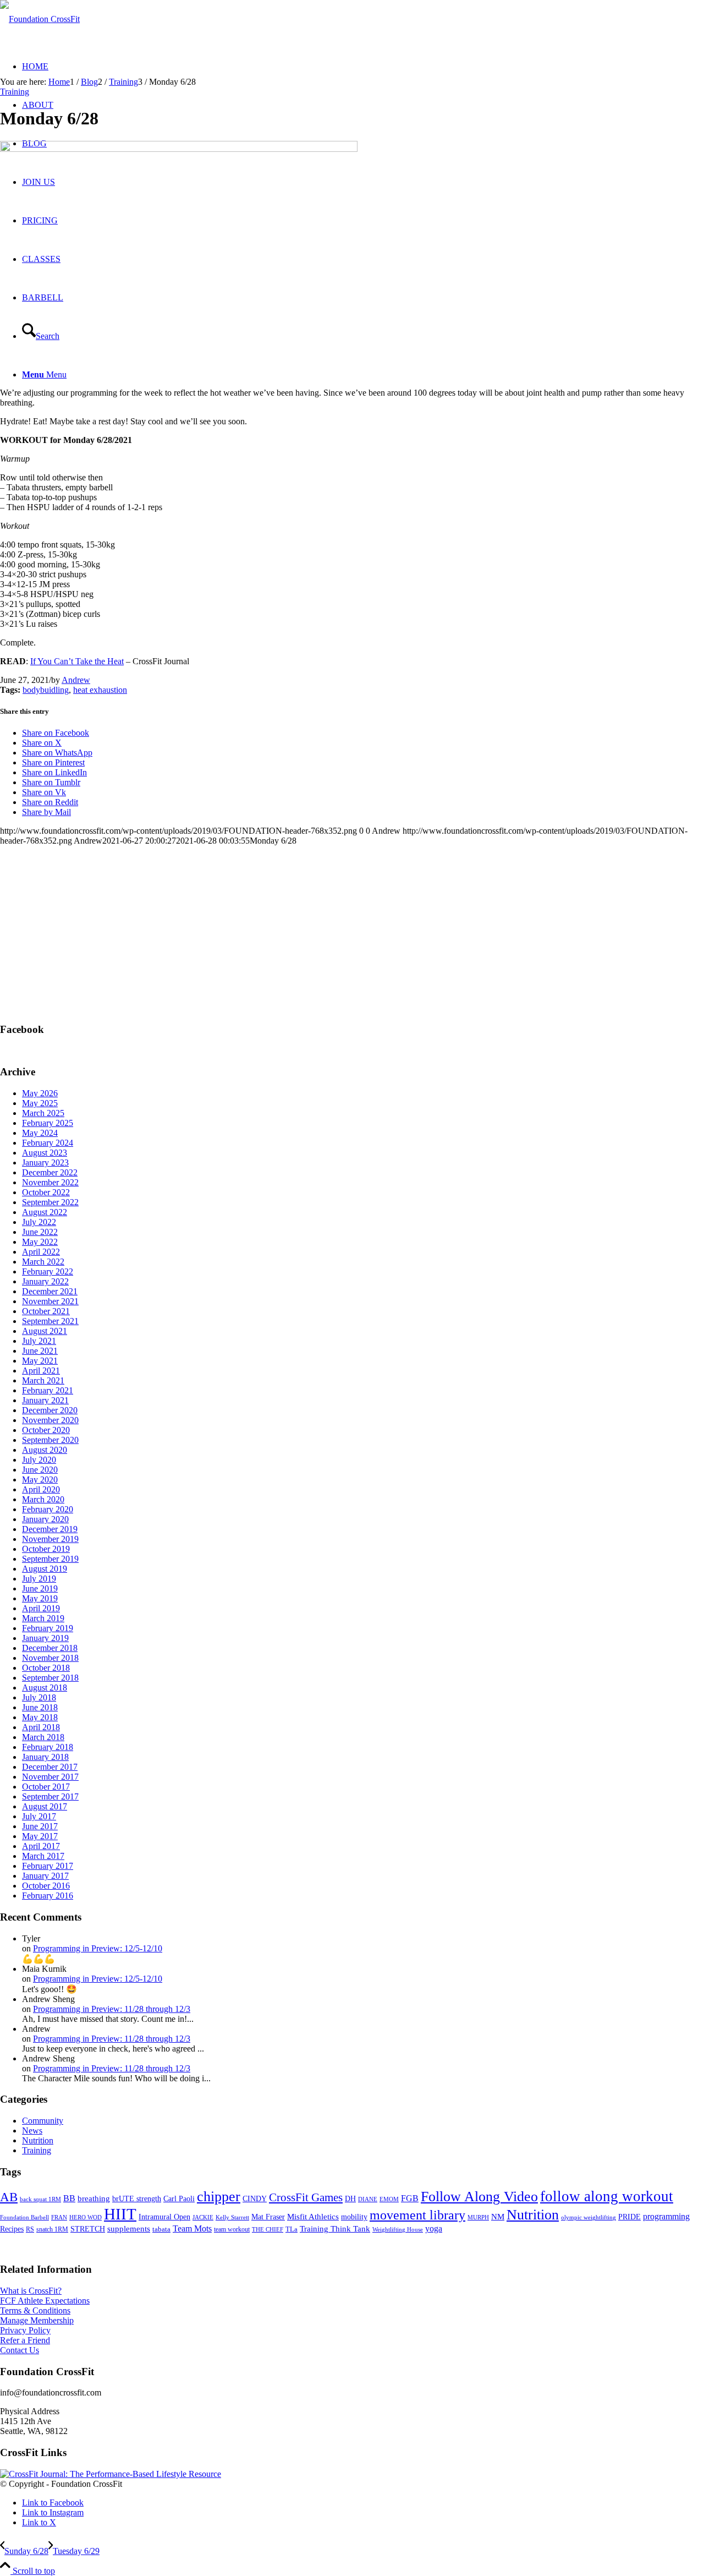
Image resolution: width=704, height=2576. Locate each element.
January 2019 (45, 1638)
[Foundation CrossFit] (40, 19)
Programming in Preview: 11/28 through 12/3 (112, 2009)
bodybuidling (46, 690)
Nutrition (38, 2140)
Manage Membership (37, 2320)
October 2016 (46, 1886)
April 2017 (41, 1846)
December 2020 (50, 1410)
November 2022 (50, 1182)
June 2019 (40, 1588)
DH (350, 2198)
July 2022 (39, 1222)
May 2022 (40, 1242)
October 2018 (46, 1668)
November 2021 (50, 1301)
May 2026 (40, 1093)
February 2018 (48, 1747)
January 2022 (45, 1281)
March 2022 (43, 1262)
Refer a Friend (25, 2340)
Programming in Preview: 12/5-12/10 (98, 1948)
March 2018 (43, 1737)
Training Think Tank (335, 2229)
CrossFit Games (306, 2197)
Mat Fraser (268, 2217)
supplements (129, 2229)
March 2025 (43, 1113)
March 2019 (43, 1618)
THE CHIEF (268, 2230)
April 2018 (41, 1727)
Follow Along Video (479, 2197)
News (32, 2131)
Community (43, 2121)
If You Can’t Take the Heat (77, 661)
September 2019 (50, 1559)
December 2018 (50, 1648)
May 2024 (40, 1133)
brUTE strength (137, 2198)
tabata (161, 2229)
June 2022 (40, 1232)
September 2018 (50, 1678)
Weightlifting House (398, 2229)
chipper (219, 2197)
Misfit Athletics (313, 2217)
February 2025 (48, 1123)
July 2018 (39, 1697)
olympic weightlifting (588, 2217)
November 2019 (50, 1539)
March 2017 (43, 1856)
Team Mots (192, 2228)
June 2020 (40, 1470)
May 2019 (40, 1598)
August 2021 (45, 1331)
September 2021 (50, 1321)
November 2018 (50, 1658)
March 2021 (43, 1380)
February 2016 (48, 1896)
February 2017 (48, 1866)
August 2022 (45, 1212)
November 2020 (50, 1420)
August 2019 (45, 1569)
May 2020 (40, 1480)
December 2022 (50, 1172)
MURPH (478, 2217)
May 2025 (40, 1103)
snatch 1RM (52, 2229)
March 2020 (43, 1499)
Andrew (76, 680)
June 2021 (40, 1351)
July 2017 (39, 1816)
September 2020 (50, 1440)
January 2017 (45, 1876)
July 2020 (39, 1460)
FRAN (59, 2217)
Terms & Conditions (35, 2310)
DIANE (368, 2199)
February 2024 (48, 1143)
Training (15, 92)
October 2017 (46, 1787)
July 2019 (39, 1579)
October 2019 (46, 1549)
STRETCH (88, 2229)
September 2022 (50, 1202)
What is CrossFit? (31, 2291)
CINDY (255, 2198)
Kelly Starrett (232, 2217)
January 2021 (45, 1400)
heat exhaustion (100, 690)
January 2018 (45, 1757)
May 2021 (40, 1361)
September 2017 (50, 1796)
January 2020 (45, 1519)
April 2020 (41, 1489)
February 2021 (48, 1390)
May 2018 (40, 1717)
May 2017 (40, 1836)
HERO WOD (86, 2217)
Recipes (12, 2229)
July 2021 (39, 1341)
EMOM (389, 2199)
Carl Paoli (179, 2198)
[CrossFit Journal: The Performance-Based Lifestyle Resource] (111, 2474)
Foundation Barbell (24, 2217)
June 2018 (40, 1707)
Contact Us (20, 2350)
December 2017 (50, 1767)
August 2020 (45, 1450)
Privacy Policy (25, 2330)
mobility (354, 2217)
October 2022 (46, 1192)
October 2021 (46, 1311)
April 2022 (41, 1252)
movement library (417, 2215)
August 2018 (45, 1688)
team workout (232, 2229)
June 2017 (40, 1826)
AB (9, 2197)
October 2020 (46, 1430)
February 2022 (48, 1271)
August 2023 (45, 1153)
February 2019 (48, 1628)
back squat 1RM (40, 2199)
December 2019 (50, 1529)
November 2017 (50, 1777)
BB (69, 2198)
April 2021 (41, 1371)
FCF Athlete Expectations (45, 2301)
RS (30, 2229)
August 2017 (45, 1806)
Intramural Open (164, 2217)
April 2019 (41, 1608)
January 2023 (45, 1163)
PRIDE (629, 2217)
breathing (94, 2198)
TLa (291, 2229)
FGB (410, 2198)
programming (666, 2216)
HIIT (120, 2214)
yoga (434, 2228)
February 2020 (48, 1509)
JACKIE (203, 2217)
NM (498, 2216)
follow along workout (607, 2196)
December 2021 (50, 1291)
